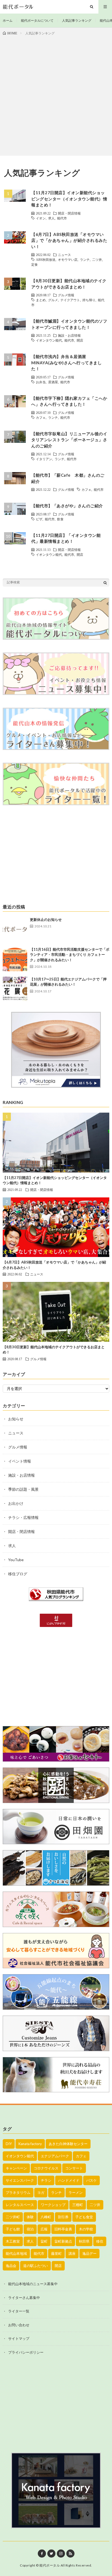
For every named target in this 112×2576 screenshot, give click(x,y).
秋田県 (84, 2241)
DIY (9, 2144)
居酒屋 (53, 382)
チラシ (46, 2180)
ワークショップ (53, 2205)
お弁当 (41, 382)
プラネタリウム (18, 2192)
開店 (80, 340)
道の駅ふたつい (35, 2266)
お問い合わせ (19, 2325)
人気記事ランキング (77, 20)
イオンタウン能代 (49, 340)
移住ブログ (18, 1574)
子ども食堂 (84, 2217)
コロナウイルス (46, 2168)
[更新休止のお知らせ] (15, 929)
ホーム (8, 20)
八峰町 (46, 2217)
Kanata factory (30, 2144)
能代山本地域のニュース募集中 (33, 2284)
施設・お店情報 (69, 335)
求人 (51, 218)
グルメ (53, 300)
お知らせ (16, 1419)
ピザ (39, 519)
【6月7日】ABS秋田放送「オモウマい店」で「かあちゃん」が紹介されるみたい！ (69, 240)
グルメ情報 (66, 295)
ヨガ (41, 2192)
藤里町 (56, 2253)
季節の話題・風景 (23, 1489)
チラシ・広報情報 (23, 1517)
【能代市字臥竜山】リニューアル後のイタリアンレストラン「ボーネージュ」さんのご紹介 (69, 440)
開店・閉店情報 (69, 213)
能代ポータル (50, 2565)
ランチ (85, 259)
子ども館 (13, 2229)
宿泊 (30, 2229)
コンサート (74, 2168)
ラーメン (76, 2192)
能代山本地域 (16, 2253)
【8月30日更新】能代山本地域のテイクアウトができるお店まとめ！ (69, 284)
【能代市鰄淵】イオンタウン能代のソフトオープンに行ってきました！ (69, 324)
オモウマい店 (68, 259)
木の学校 (86, 2229)
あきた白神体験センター (68, 2144)
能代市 (62, 218)
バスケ (91, 2180)
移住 (100, 2241)
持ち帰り (89, 300)
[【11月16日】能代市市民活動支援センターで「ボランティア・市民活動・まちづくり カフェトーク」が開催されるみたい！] (15, 959)
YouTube (16, 1560)
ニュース (64, 255)
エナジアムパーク (55, 2156)
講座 (72, 2253)
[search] (105, 583)
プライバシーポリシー (26, 2352)
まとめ (41, 300)
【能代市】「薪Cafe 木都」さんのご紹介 (68, 478)
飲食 (60, 519)
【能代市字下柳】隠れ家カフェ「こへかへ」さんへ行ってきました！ (69, 401)
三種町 (78, 2205)
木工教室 (13, 2241)
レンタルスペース (20, 2205)
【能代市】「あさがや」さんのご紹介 (67, 506)
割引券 (63, 2217)
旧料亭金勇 (63, 2229)
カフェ (41, 417)
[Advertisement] (56, 95)
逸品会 (11, 2266)
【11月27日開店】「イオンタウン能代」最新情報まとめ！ (66, 538)
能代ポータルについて (37, 20)
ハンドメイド (69, 2180)
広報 (44, 2229)
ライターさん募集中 (24, 2298)
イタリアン (44, 459)
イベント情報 (20, 1461)
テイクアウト (70, 300)
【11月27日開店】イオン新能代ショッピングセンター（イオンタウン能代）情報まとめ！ (69, 199)
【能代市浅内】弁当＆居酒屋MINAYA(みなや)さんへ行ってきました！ (66, 363)
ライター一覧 (19, 2311)
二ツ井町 (13, 2217)
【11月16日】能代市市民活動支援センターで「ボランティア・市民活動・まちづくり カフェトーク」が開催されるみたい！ (70, 955)
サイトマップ (19, 2338)
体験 (30, 2217)
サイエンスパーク (20, 2180)
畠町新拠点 (63, 2241)
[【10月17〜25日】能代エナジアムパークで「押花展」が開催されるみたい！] (15, 989)
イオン (41, 218)
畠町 (44, 2241)
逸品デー (89, 2253)
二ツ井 (97, 259)
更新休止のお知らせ (46, 920)
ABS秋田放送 (46, 259)
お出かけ (16, 1503)
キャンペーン (16, 2168)
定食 (35, 264)
